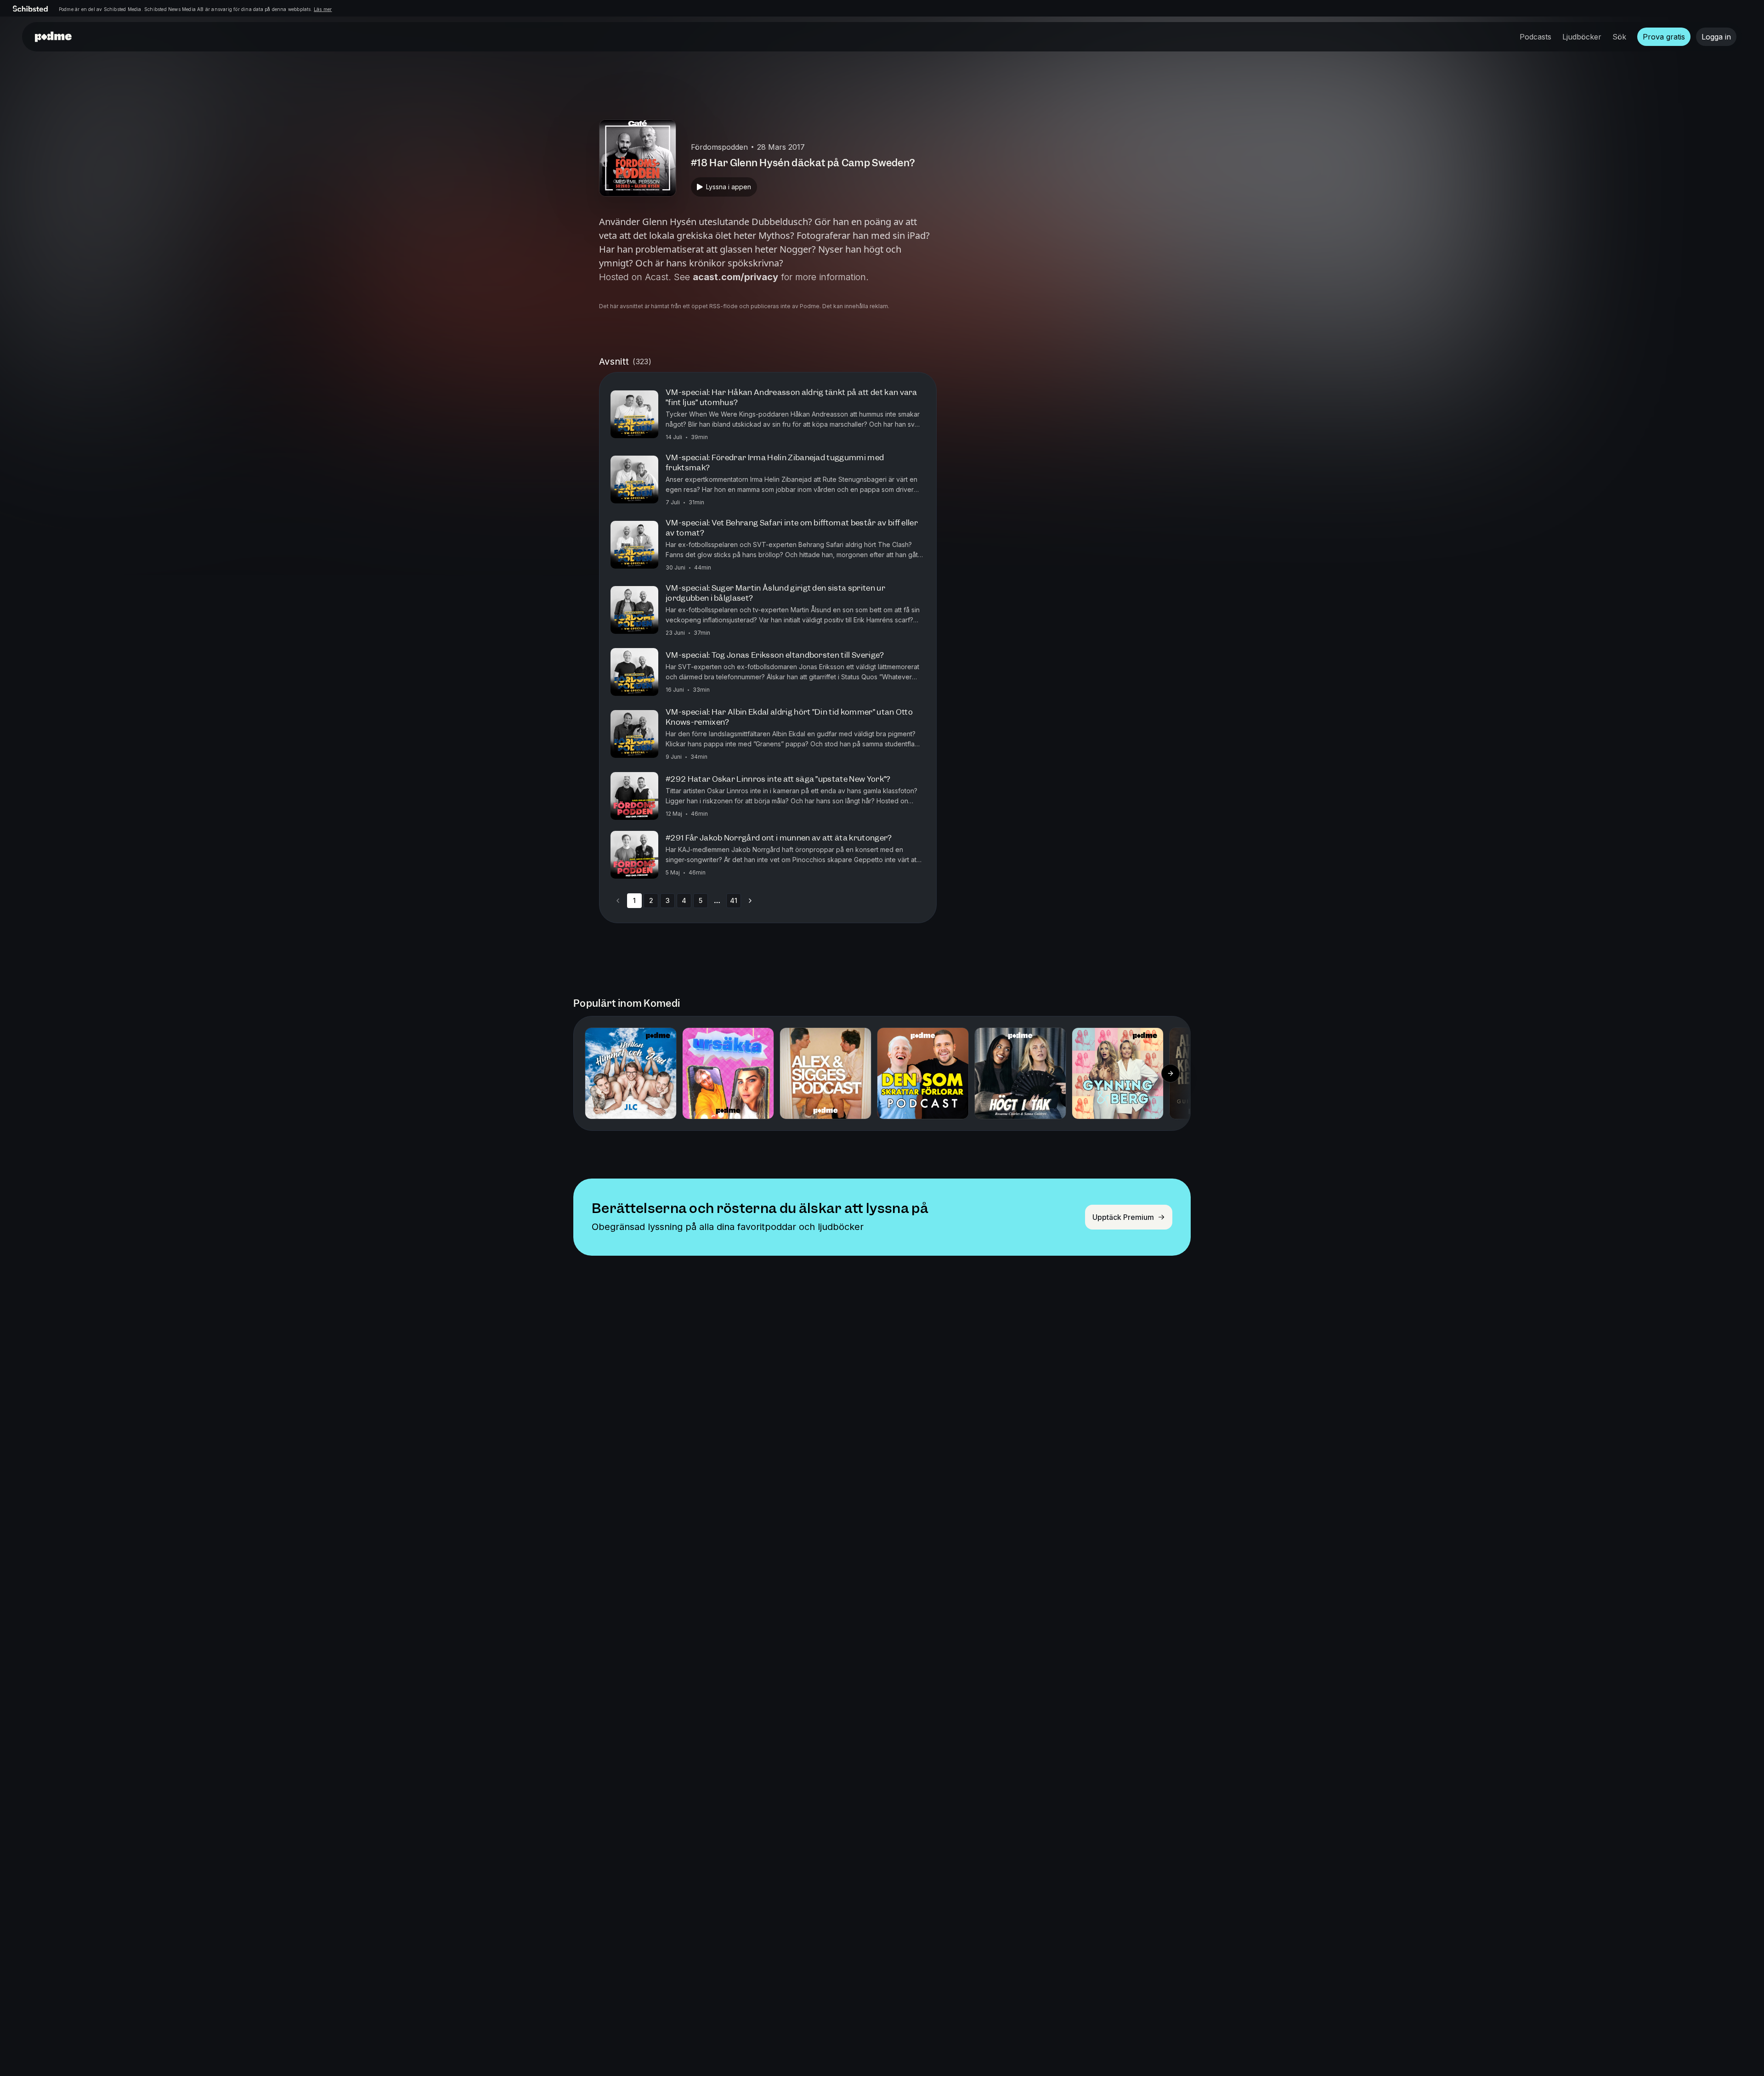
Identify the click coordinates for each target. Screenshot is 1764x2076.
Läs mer (323, 9)
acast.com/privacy (735, 277)
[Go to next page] (750, 901)
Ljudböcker (1582, 37)
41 (734, 900)
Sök (1619, 37)
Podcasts (1535, 37)
